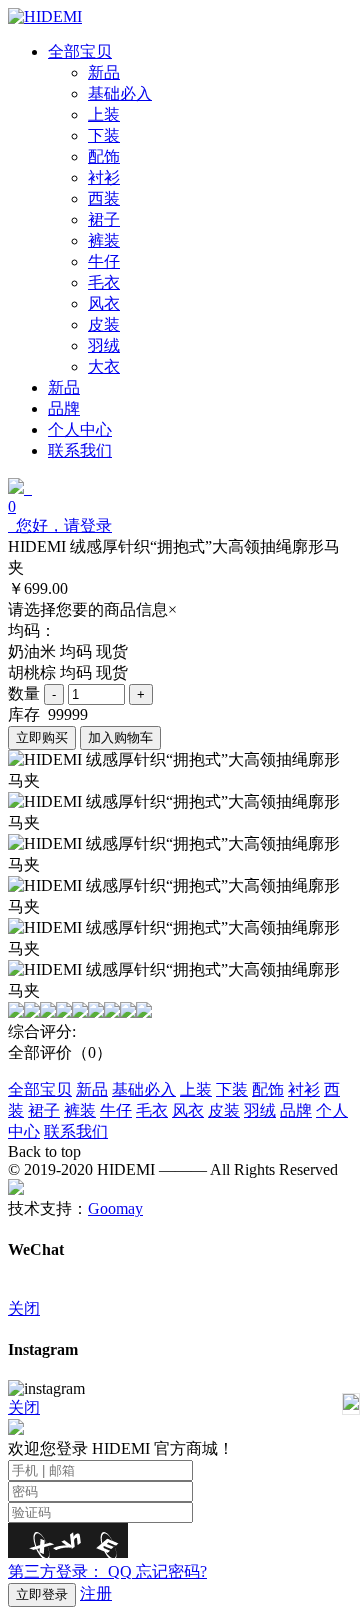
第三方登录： (70, 1571)
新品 (92, 1089)
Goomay (115, 1208)
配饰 (268, 1089)
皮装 (224, 1110)
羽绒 (260, 1110)
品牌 (296, 1110)
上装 (196, 1089)
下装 (232, 1089)
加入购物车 (120, 737)
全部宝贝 (40, 1089)
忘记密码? (171, 1571)
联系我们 (76, 1131)
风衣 (188, 1110)
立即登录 (42, 1594)
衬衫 (304, 1089)
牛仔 (116, 1110)
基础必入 (144, 1089)
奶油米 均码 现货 (68, 651)
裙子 (44, 1110)
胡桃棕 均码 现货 (68, 672)
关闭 (24, 1308)
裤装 (80, 1110)
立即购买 (42, 737)
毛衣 (152, 1110)
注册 (96, 1593)
